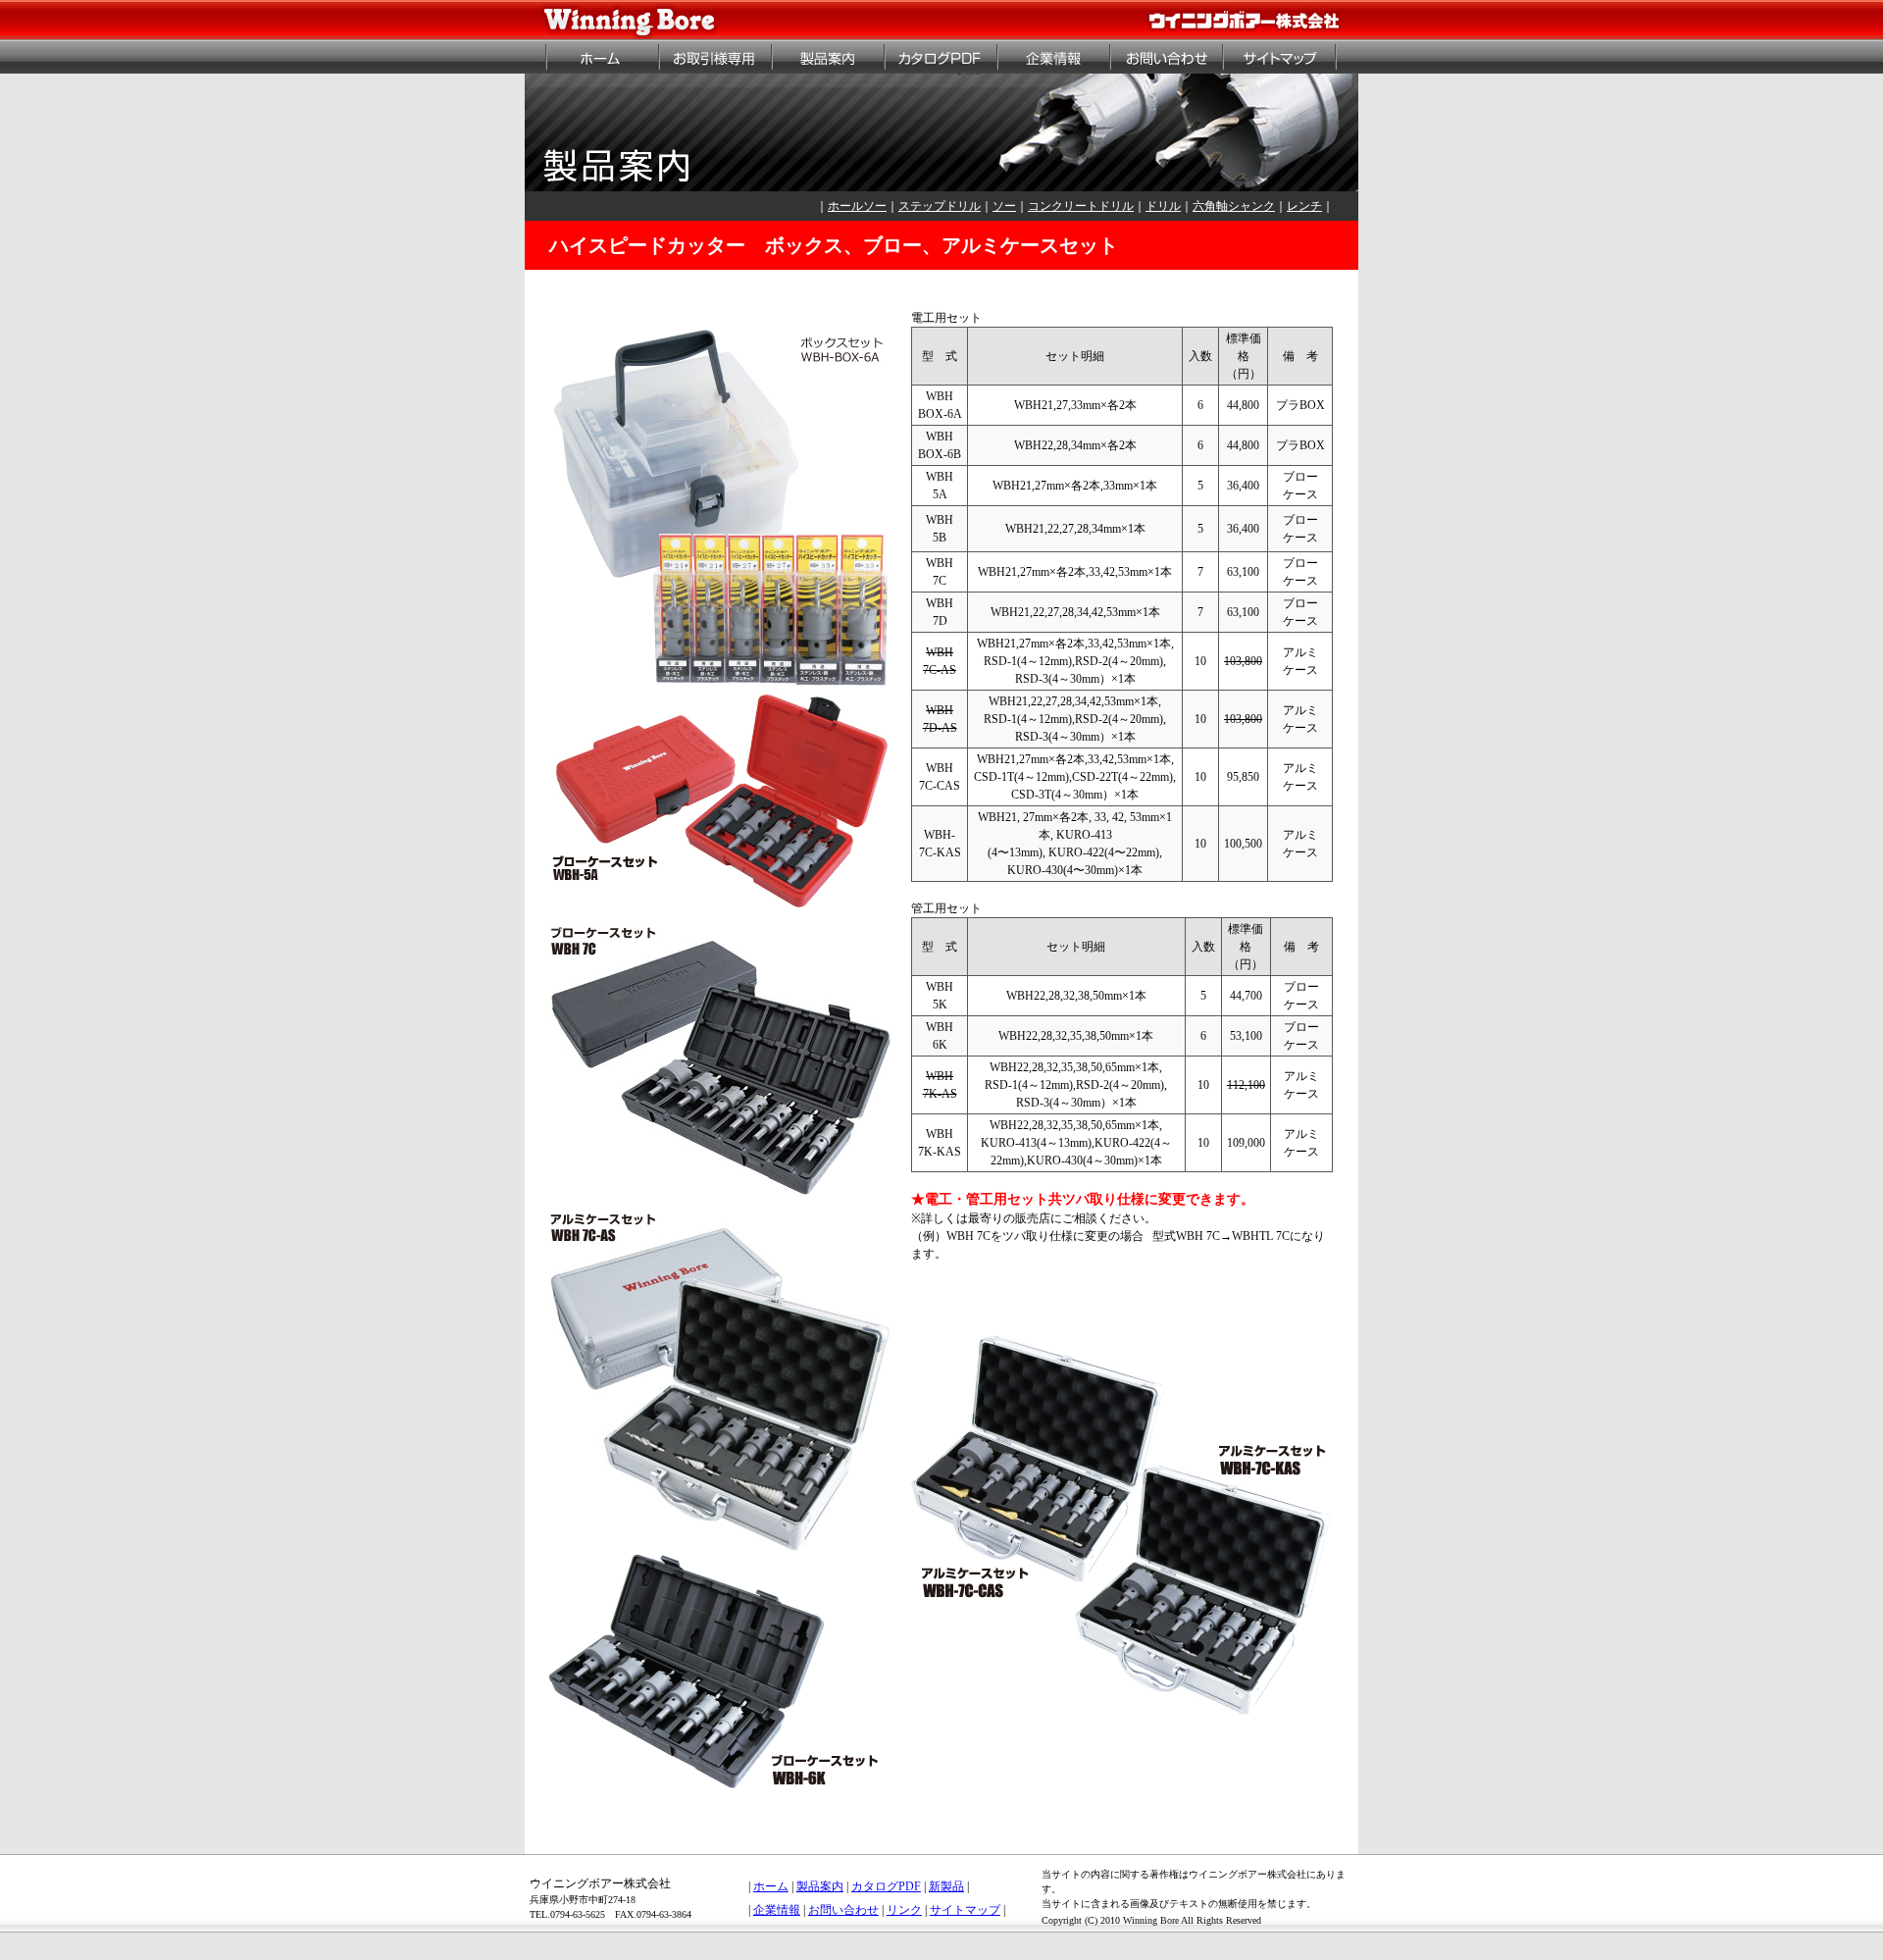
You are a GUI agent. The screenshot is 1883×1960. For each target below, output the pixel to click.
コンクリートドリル (1081, 206)
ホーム (771, 1886)
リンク (904, 1910)
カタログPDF (886, 1886)
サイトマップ (965, 1910)
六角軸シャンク (1234, 206)
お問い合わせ (843, 1910)
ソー (1004, 206)
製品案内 (820, 1886)
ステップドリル (940, 206)
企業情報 (777, 1910)
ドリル (1163, 206)
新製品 (946, 1886)
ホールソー (857, 206)
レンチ (1304, 206)
